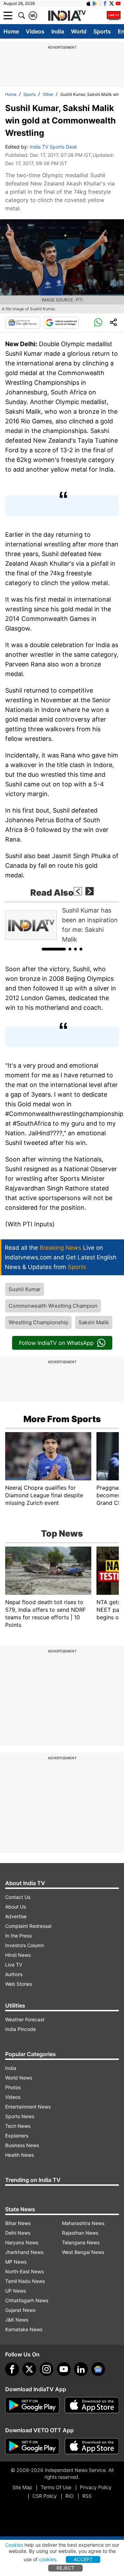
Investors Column (25, 1945)
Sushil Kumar (25, 1289)
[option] (62, 925)
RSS (87, 2496)
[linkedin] (81, 2369)
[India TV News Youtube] (118, 3)
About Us (15, 1907)
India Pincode (20, 2029)
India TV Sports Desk (53, 147)
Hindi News (18, 1955)
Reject (65, 2568)
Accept (83, 2559)
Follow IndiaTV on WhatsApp (56, 1343)
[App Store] (92, 2405)
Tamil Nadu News (25, 2281)
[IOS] (89, 3)
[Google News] (23, 323)
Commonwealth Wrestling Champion (53, 1306)
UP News (15, 2291)
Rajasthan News (80, 2233)
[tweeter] (29, 2369)
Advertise (16, 1916)
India (58, 31)
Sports (102, 31)
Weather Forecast (25, 2019)
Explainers (17, 2136)
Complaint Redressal (28, 1926)
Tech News (18, 2126)
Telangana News (81, 2242)
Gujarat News (20, 2310)
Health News (19, 2155)
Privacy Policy (96, 2487)
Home (11, 31)
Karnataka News (24, 2329)
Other (48, 94)
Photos (13, 2087)
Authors (14, 1974)
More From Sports (62, 1419)
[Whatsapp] (98, 323)
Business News (22, 2145)
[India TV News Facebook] (105, 3)
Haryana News (22, 2242)
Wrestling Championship (38, 1322)
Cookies (14, 2545)
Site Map (22, 2487)
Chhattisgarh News (27, 2300)
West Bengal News (83, 2252)
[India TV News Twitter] (112, 3)
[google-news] (98, 2369)
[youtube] (64, 2369)
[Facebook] (12, 2369)
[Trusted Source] (61, 323)
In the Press (18, 1936)
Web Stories (19, 1984)
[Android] (95, 3)
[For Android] (32, 2446)
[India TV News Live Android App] (32, 2405)
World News (19, 2078)
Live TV (14, 1965)
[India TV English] (67, 16)
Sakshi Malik (94, 1322)
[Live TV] (114, 16)
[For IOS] (92, 2446)
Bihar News (18, 2223)
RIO (70, 2496)
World (79, 31)
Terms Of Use (56, 2487)
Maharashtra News (83, 2223)
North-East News (24, 2271)
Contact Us (18, 1897)
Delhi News (18, 2233)
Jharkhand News (24, 2252)
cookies (48, 2559)
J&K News (17, 2320)
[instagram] (46, 2369)
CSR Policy (45, 2496)
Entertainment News (28, 2107)
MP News (16, 2262)
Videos (35, 31)
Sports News (20, 2116)
